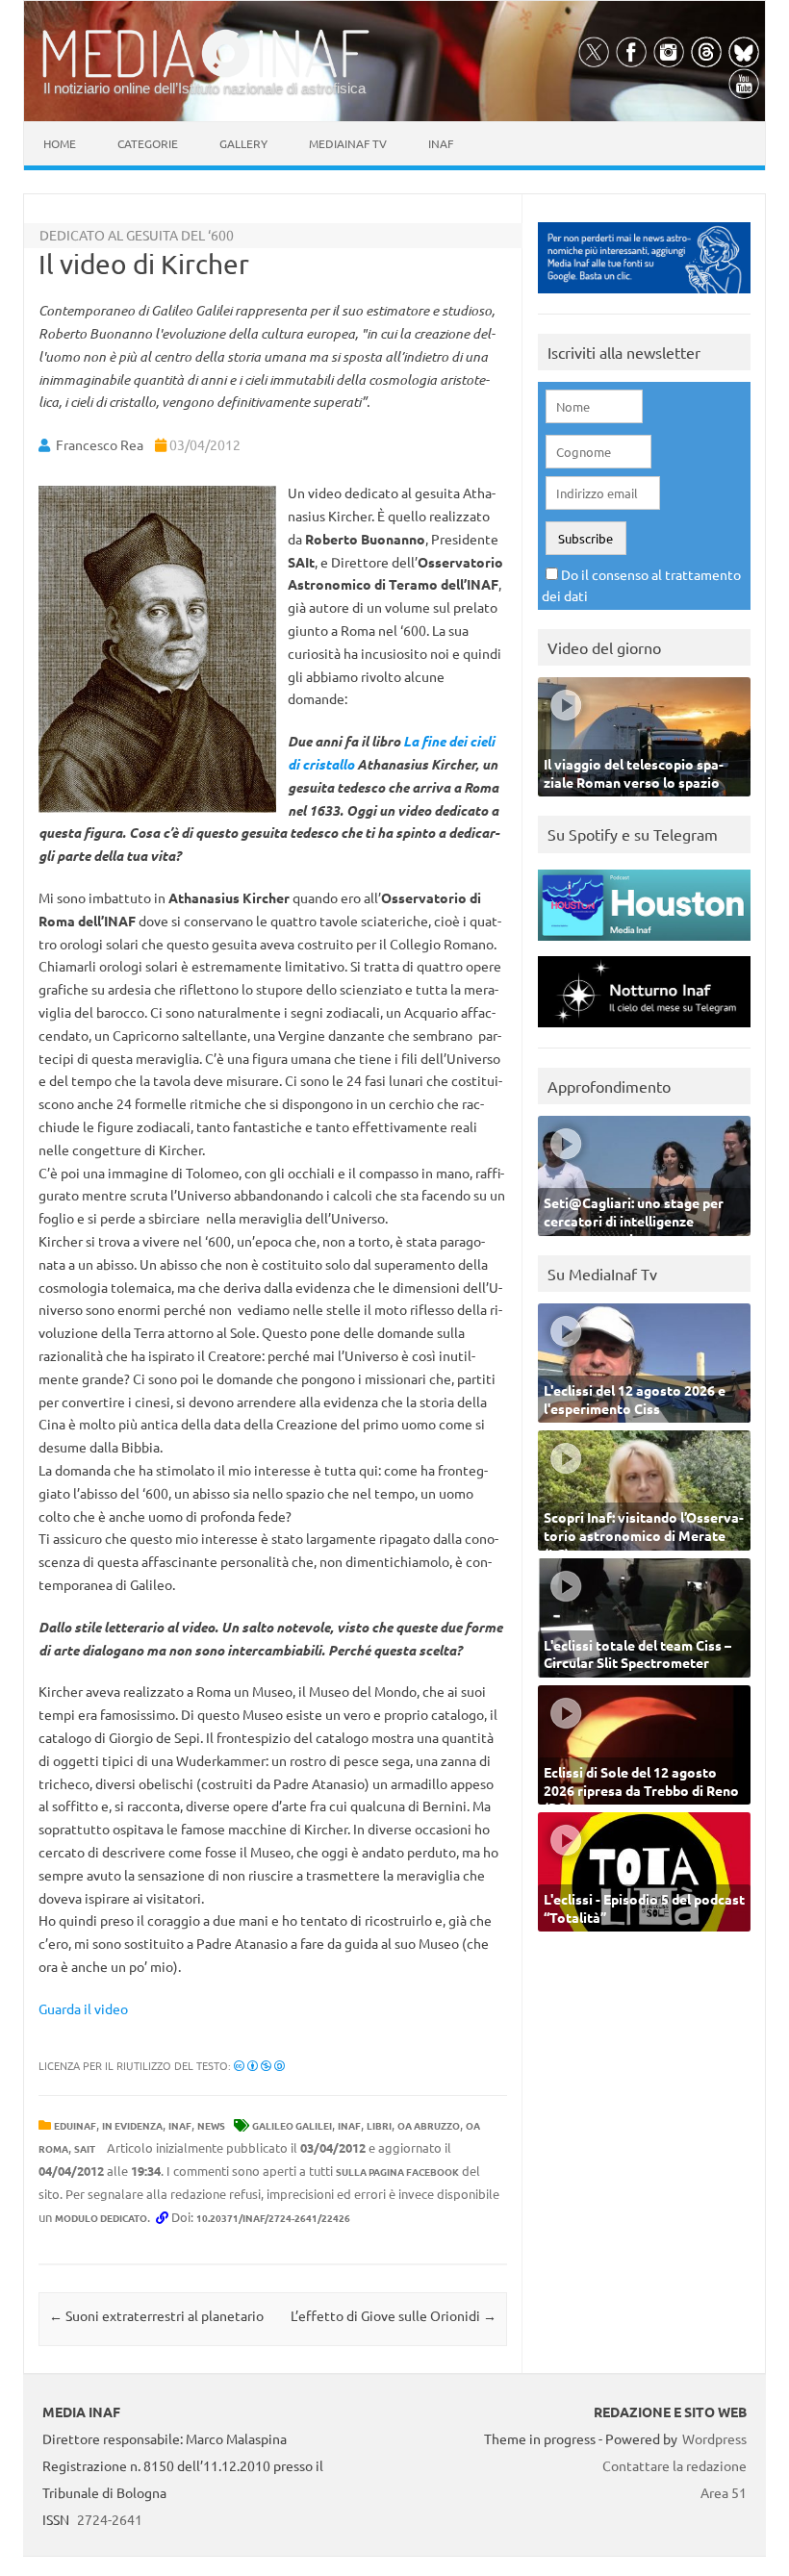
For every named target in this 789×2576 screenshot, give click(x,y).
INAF (180, 2125)
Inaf (441, 143)
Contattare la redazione (674, 2465)
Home (60, 143)
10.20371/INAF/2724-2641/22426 (273, 2218)
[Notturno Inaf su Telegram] (644, 1032)
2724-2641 (110, 2519)
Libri (379, 2125)
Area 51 (724, 2492)
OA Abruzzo (429, 2125)
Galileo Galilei (292, 2125)
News (211, 2125)
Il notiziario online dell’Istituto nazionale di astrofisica (204, 88)
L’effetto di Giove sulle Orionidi (394, 2315)
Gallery (243, 143)
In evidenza (132, 2125)
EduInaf (75, 2125)
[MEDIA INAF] (206, 74)
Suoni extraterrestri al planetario (156, 2315)
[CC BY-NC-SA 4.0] (259, 2065)
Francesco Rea (100, 444)
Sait (85, 2148)
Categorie (148, 143)
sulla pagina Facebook (397, 2172)
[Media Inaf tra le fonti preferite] (644, 298)
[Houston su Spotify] (644, 945)
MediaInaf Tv (348, 143)
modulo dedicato (101, 2218)
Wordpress (714, 2438)
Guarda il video (83, 2008)
